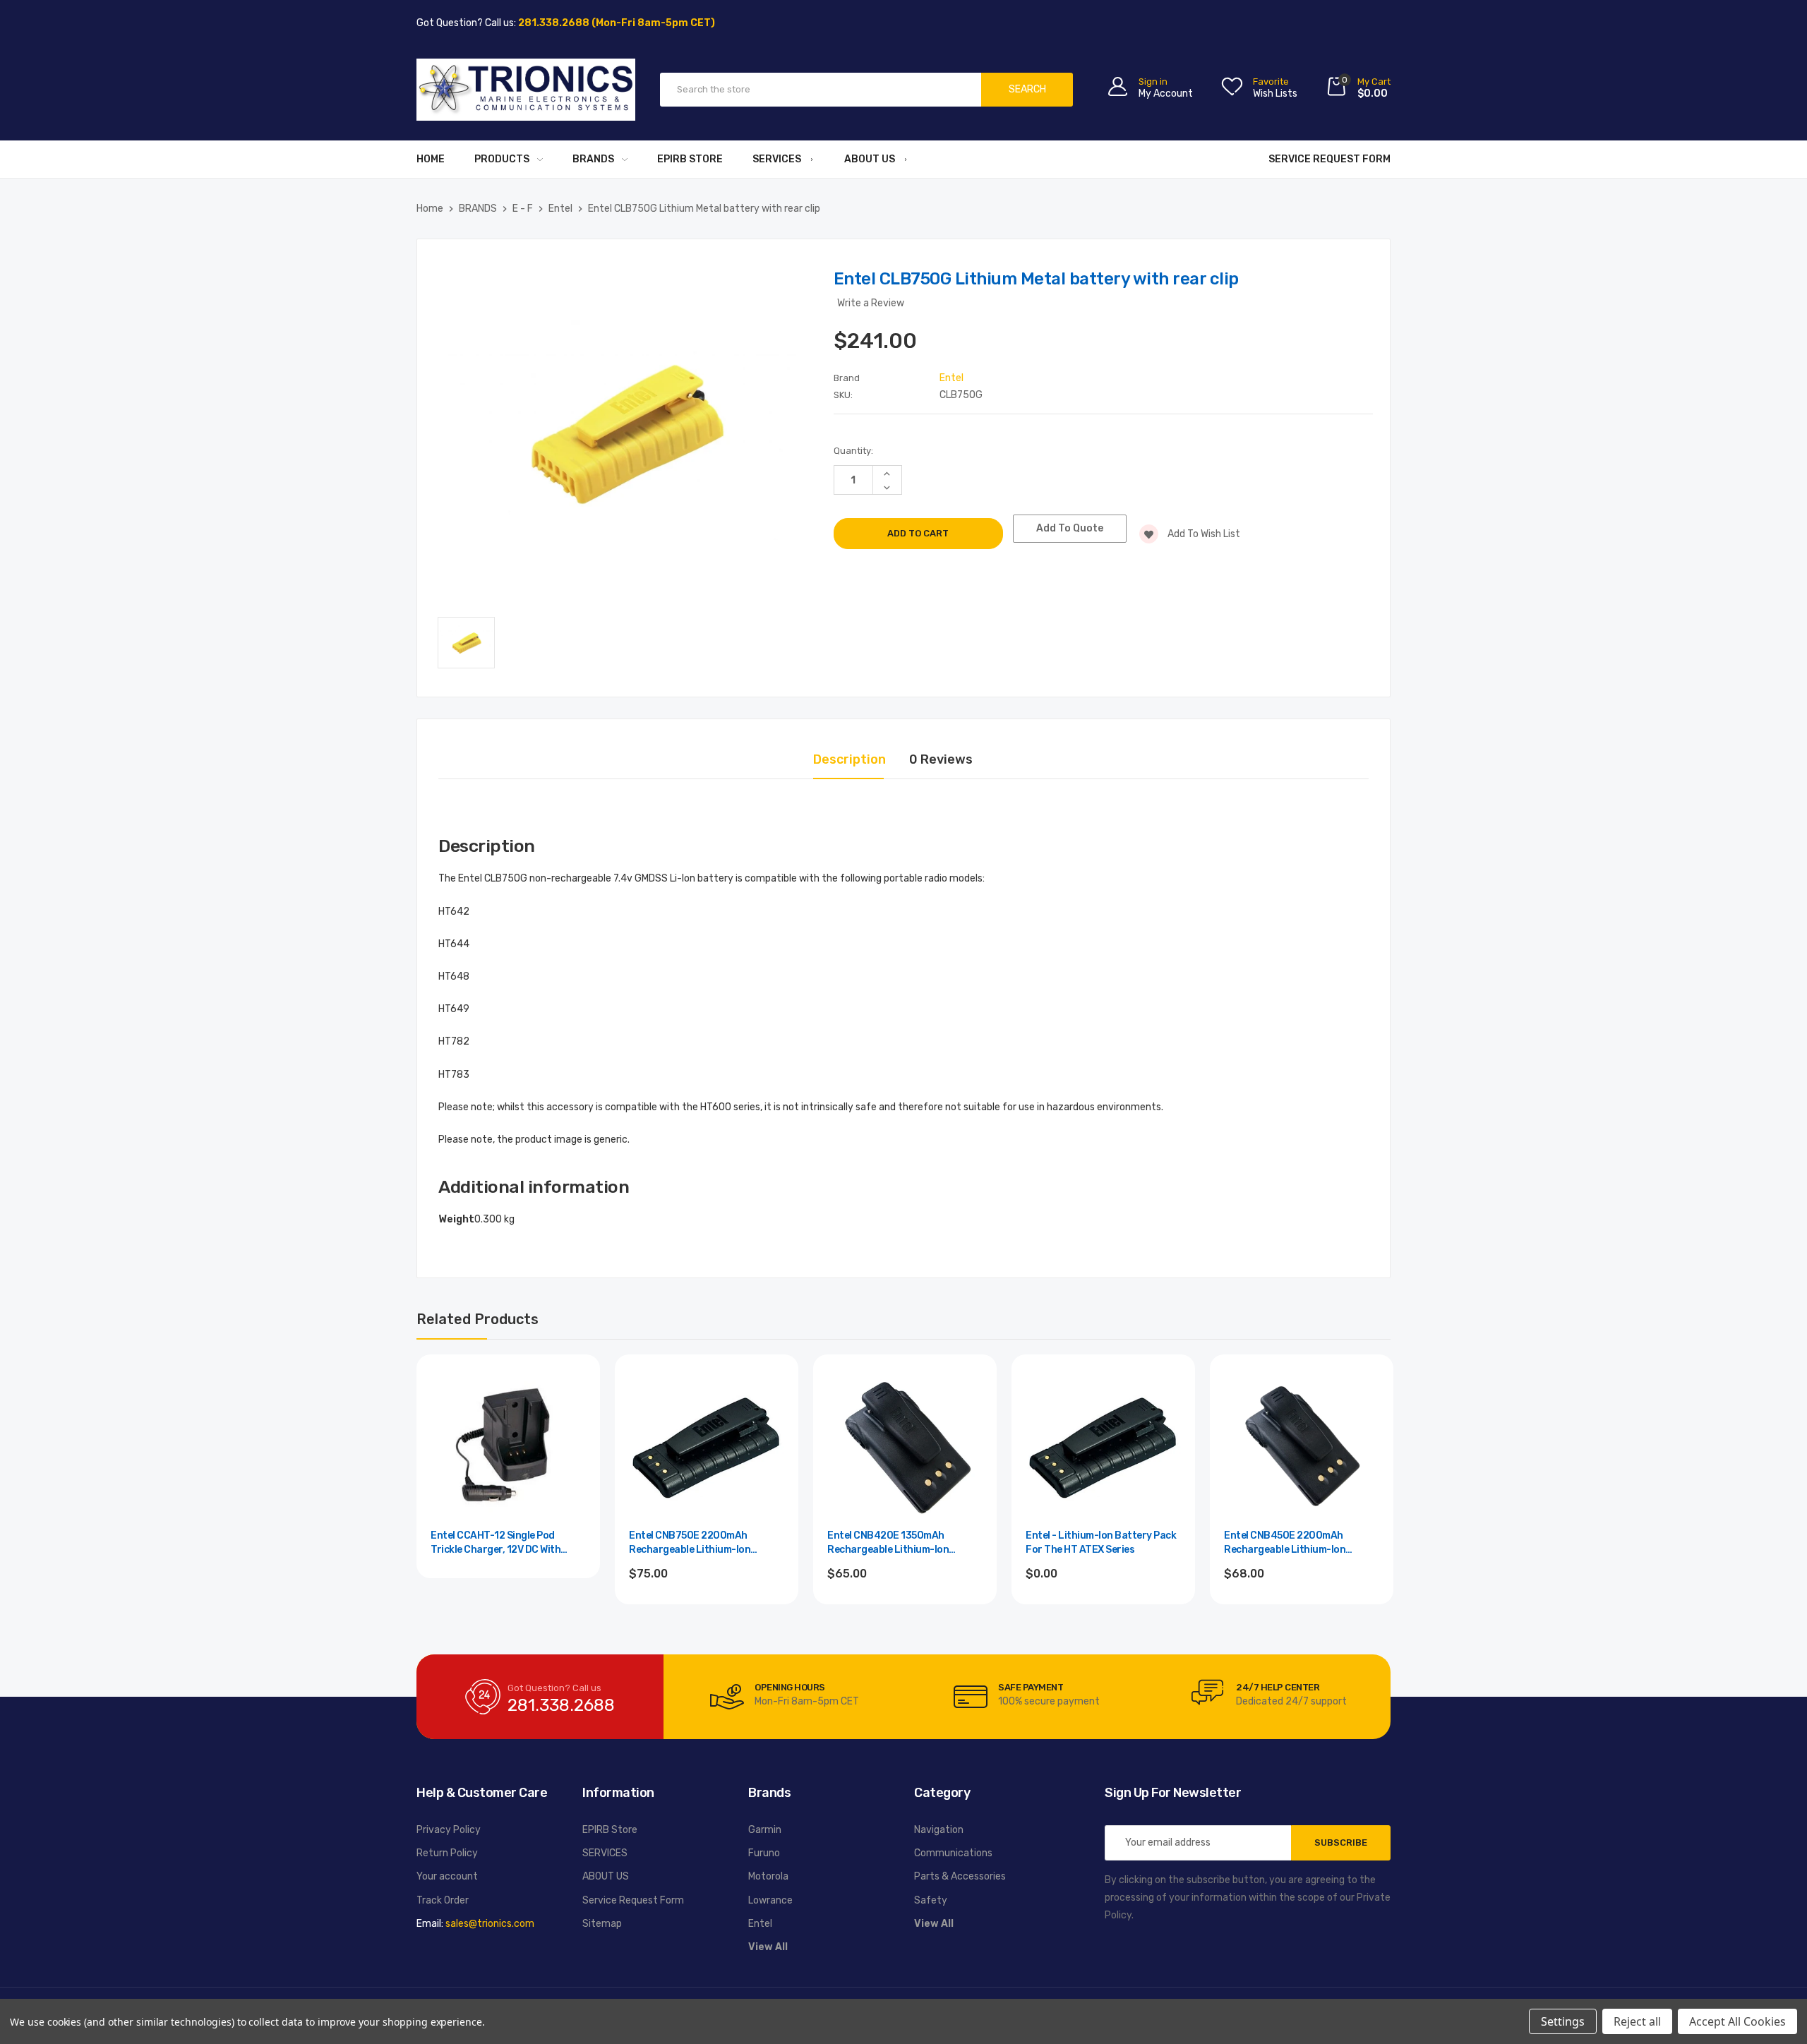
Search (1027, 89)
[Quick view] (574, 1441)
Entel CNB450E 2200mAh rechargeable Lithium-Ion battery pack (1285, 1543)
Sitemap (602, 1924)
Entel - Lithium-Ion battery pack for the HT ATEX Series (1101, 1543)
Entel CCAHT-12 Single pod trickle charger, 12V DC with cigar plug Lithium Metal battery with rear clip (506, 1543)
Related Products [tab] (478, 1319)
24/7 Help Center (1278, 1687)
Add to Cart (707, 1612)
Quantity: (853, 451)
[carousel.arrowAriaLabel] (727, 1697)
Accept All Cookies (1737, 2021)
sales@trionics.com (490, 1924)
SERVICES (777, 159)
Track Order (443, 1900)
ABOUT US (870, 159)
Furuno (764, 1853)
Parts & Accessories (960, 1876)
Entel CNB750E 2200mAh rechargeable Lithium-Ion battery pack (690, 1543)
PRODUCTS (502, 159)
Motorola (768, 1876)
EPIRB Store (690, 159)
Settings (1563, 2021)
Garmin (765, 1830)
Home (431, 159)
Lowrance (770, 1900)
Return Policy (447, 1853)
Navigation (939, 1830)
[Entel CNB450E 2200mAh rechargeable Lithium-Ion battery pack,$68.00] (1302, 1446)
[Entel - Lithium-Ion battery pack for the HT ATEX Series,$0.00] (1103, 1446)
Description (850, 759)
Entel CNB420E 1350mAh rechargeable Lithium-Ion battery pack (888, 1543)
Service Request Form (1329, 159)
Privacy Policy (449, 1830)
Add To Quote (1070, 528)
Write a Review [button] (871, 303)
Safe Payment (1031, 1687)
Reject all (1637, 2021)
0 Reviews (941, 759)
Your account (447, 1876)
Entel (760, 1924)
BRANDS (593, 159)
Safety (931, 1900)
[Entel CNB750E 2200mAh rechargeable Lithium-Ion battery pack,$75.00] (707, 1446)
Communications (953, 1853)
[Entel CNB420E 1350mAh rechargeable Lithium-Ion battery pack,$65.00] (905, 1446)
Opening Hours (790, 1687)
